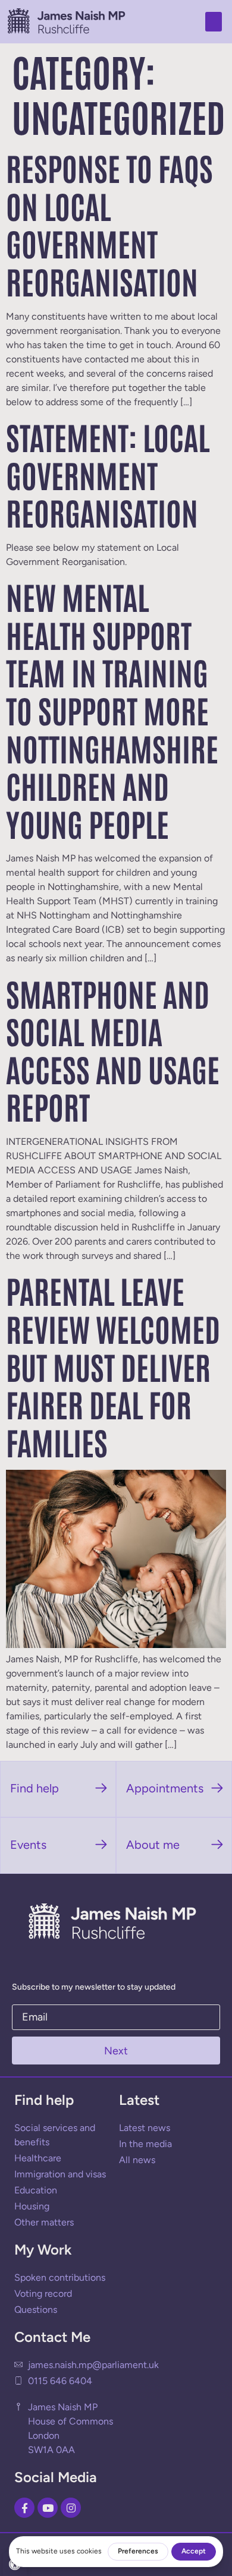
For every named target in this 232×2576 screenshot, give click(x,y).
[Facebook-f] (24, 2508)
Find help (44, 2100)
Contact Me (52, 2337)
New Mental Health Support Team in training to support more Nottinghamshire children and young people (112, 709)
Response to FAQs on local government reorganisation (109, 224)
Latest (139, 2100)
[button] (214, 22)
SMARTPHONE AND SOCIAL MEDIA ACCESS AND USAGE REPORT (113, 1049)
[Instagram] (71, 2508)
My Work (43, 2250)
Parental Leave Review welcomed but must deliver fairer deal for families (113, 1365)
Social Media (56, 2477)
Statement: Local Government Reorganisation (108, 474)
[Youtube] (48, 2508)
